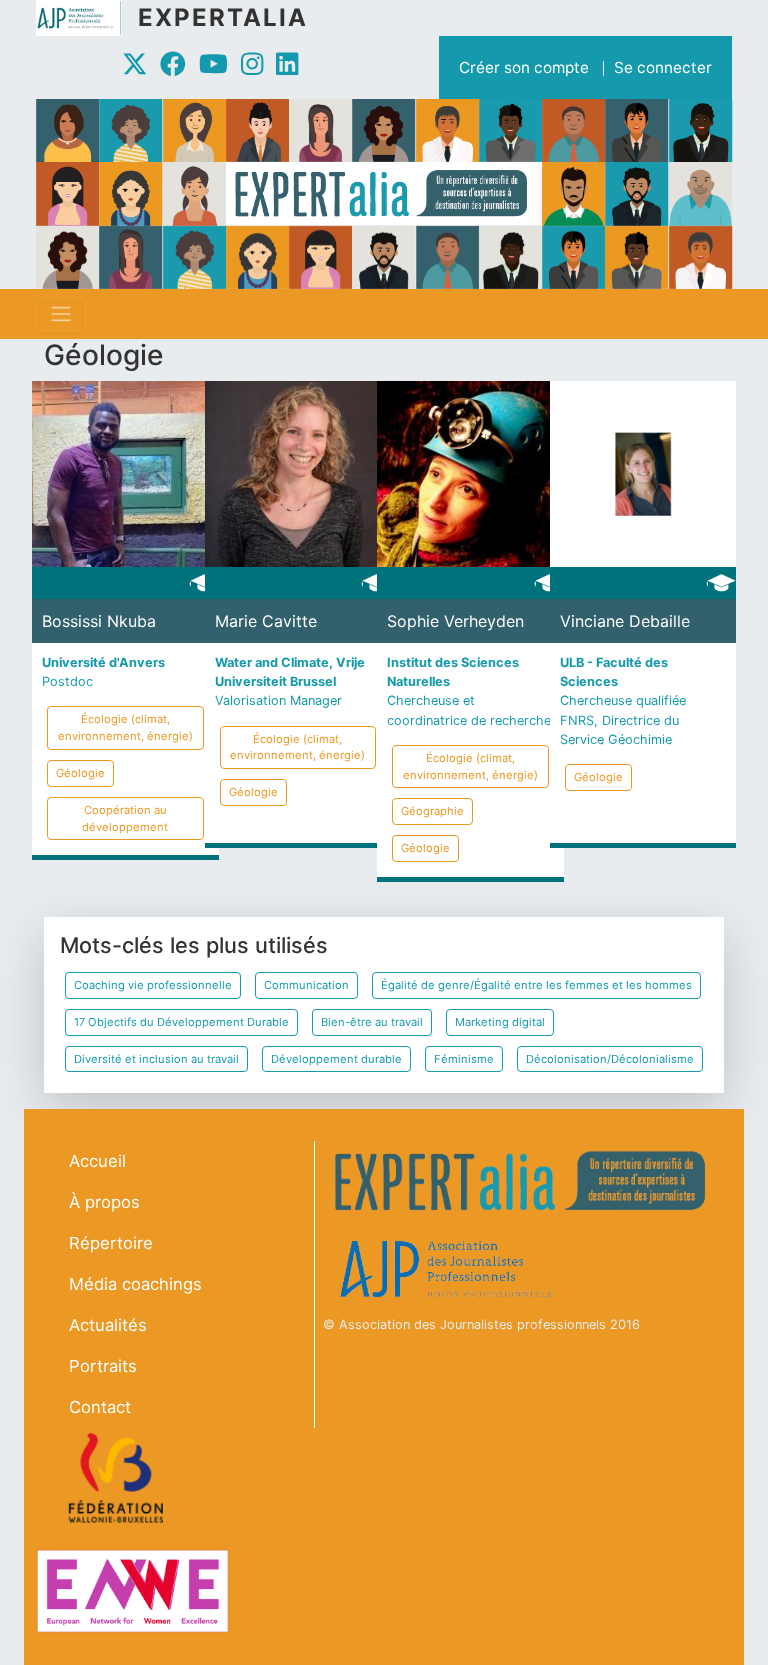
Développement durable (336, 1059)
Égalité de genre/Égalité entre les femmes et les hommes (536, 985)
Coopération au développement (125, 818)
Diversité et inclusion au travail (156, 1059)
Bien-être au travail (372, 1022)
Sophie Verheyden (455, 621)
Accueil (97, 1161)
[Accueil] (87, 18)
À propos (104, 1202)
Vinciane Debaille (625, 621)
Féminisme (464, 1059)
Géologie (80, 773)
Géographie (432, 811)
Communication (306, 985)
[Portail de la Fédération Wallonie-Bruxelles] (118, 1477)
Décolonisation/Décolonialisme (610, 1059)
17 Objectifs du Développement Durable (181, 1022)
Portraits (103, 1366)
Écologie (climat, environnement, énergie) (125, 727)
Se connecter (663, 67)
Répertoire (111, 1243)
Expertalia (223, 17)
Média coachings (135, 1284)
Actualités (108, 1325)
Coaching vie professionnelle (153, 985)
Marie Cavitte (266, 621)
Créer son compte (524, 67)
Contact (100, 1407)
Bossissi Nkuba (99, 621)
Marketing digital (500, 1022)
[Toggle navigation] (61, 314)
